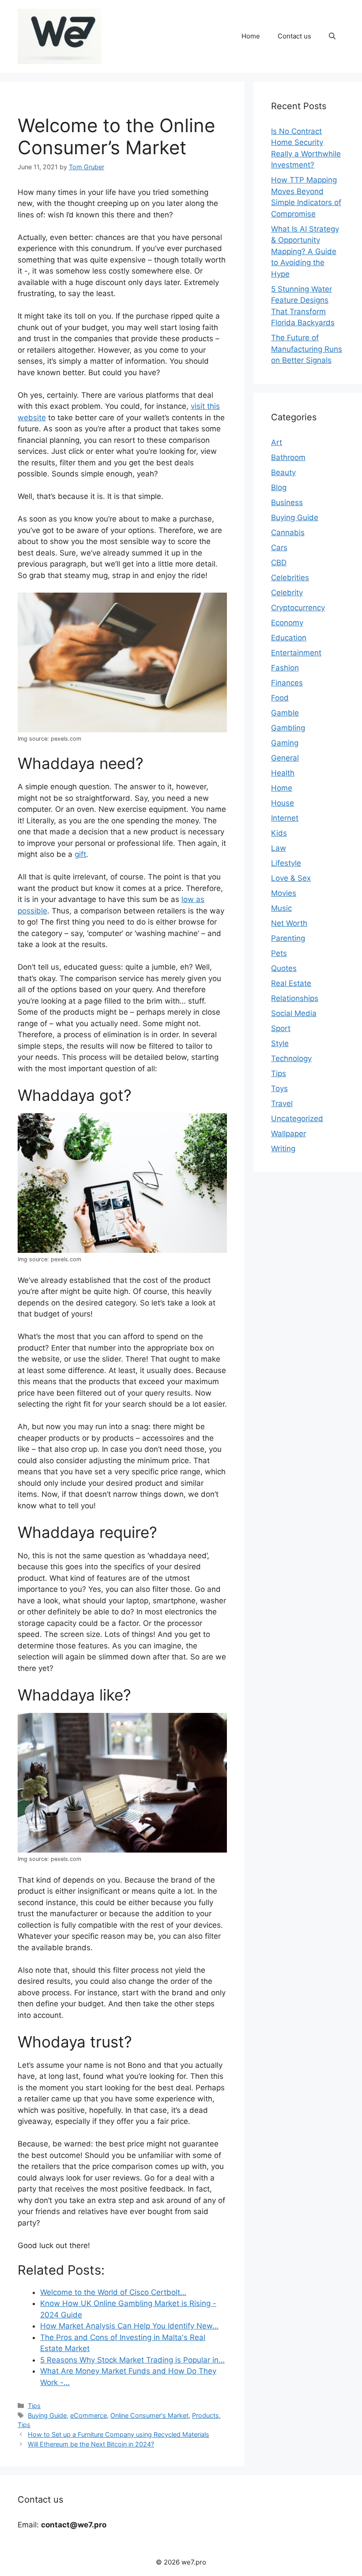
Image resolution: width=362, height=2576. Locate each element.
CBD (279, 563)
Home (251, 36)
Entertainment (296, 653)
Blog (279, 487)
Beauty (283, 472)
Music (281, 908)
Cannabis (288, 533)
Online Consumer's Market (149, 2415)
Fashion (285, 668)
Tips (34, 2406)
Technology (291, 1058)
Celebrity (287, 593)
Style (280, 1043)
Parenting (288, 938)
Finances (287, 683)
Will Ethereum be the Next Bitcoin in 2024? (91, 2444)
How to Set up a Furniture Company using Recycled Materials (119, 2434)
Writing (283, 1149)
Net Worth (289, 923)
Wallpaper (288, 1134)
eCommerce (89, 2415)
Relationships (295, 998)
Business (287, 502)
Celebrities (290, 578)
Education (289, 638)
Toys (279, 1088)
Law (279, 848)
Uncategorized (297, 1119)
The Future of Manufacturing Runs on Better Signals (307, 349)
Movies (284, 893)
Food (280, 698)
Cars (279, 548)
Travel (282, 1103)
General (285, 758)
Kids (279, 833)
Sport (281, 1028)
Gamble (285, 713)
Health (283, 773)
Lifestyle (286, 863)
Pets (279, 953)
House (283, 803)
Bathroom (288, 457)
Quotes (284, 968)
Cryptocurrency (298, 608)
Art (277, 442)
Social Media (294, 1013)
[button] (332, 36)
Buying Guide (47, 2415)
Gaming (285, 743)
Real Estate (291, 983)
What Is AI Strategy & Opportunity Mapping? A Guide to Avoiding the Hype (305, 251)
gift (80, 854)
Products (206, 2415)
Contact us (294, 36)
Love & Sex (291, 878)
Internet (285, 818)
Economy (287, 623)
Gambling (288, 728)
